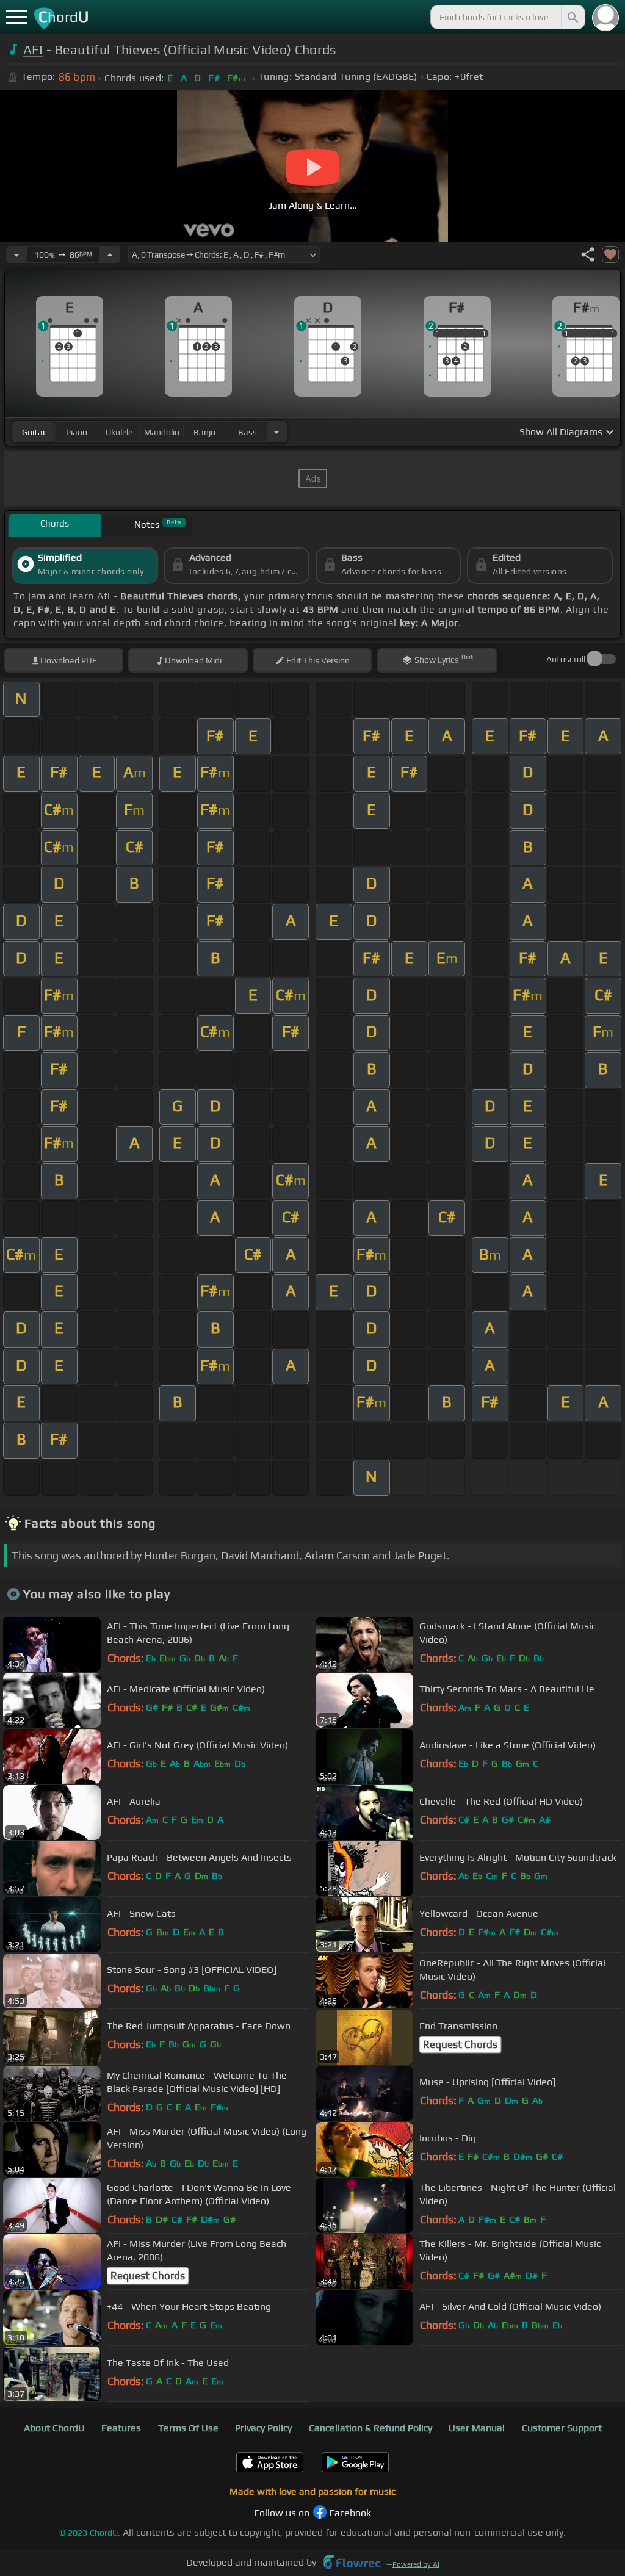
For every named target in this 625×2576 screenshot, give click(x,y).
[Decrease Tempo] (16, 254)
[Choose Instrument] (276, 432)
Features (121, 2428)
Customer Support (562, 2428)
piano (77, 432)
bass (247, 432)
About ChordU (54, 2428)
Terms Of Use (188, 2428)
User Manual (477, 2428)
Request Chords (460, 2044)
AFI (33, 50)
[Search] (572, 17)
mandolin (162, 432)
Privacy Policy (263, 2428)
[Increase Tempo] (110, 254)
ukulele (119, 432)
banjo (204, 432)
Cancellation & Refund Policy (370, 2428)
